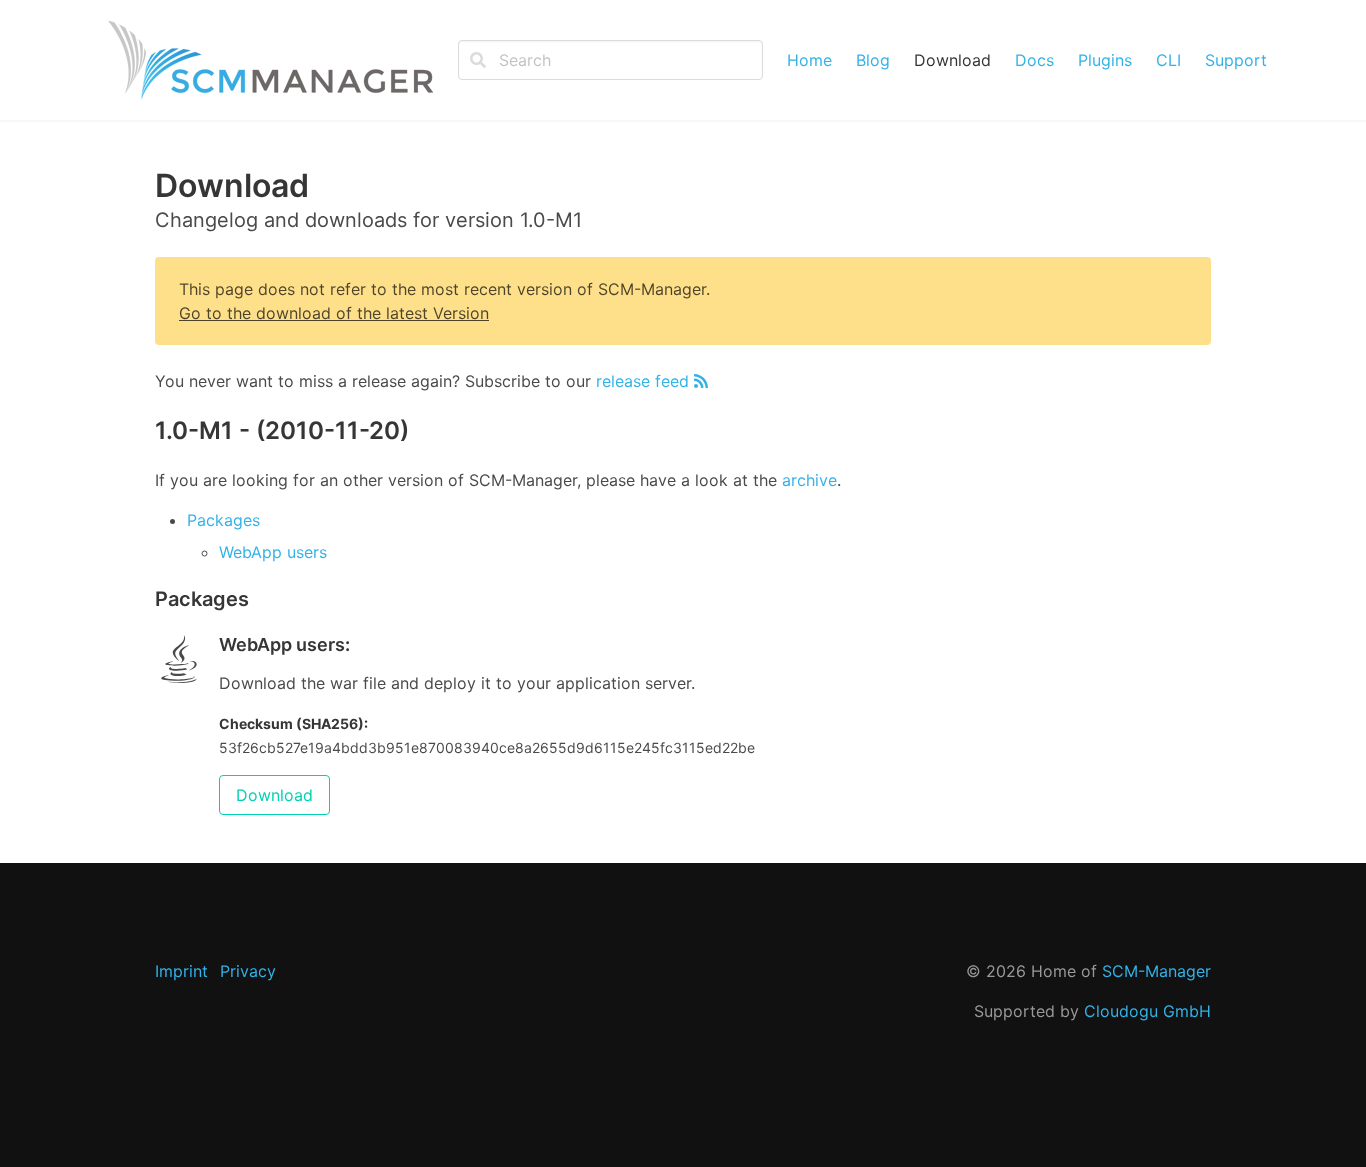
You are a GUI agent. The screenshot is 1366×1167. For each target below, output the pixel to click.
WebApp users (273, 552)
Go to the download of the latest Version (334, 313)
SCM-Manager (1156, 971)
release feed (645, 381)
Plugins (1105, 60)
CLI (1168, 60)
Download (952, 60)
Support (1236, 60)
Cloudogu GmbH (1147, 1011)
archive (809, 480)
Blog (873, 60)
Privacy (248, 971)
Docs (1034, 60)
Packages (223, 520)
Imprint (181, 971)
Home (809, 60)
